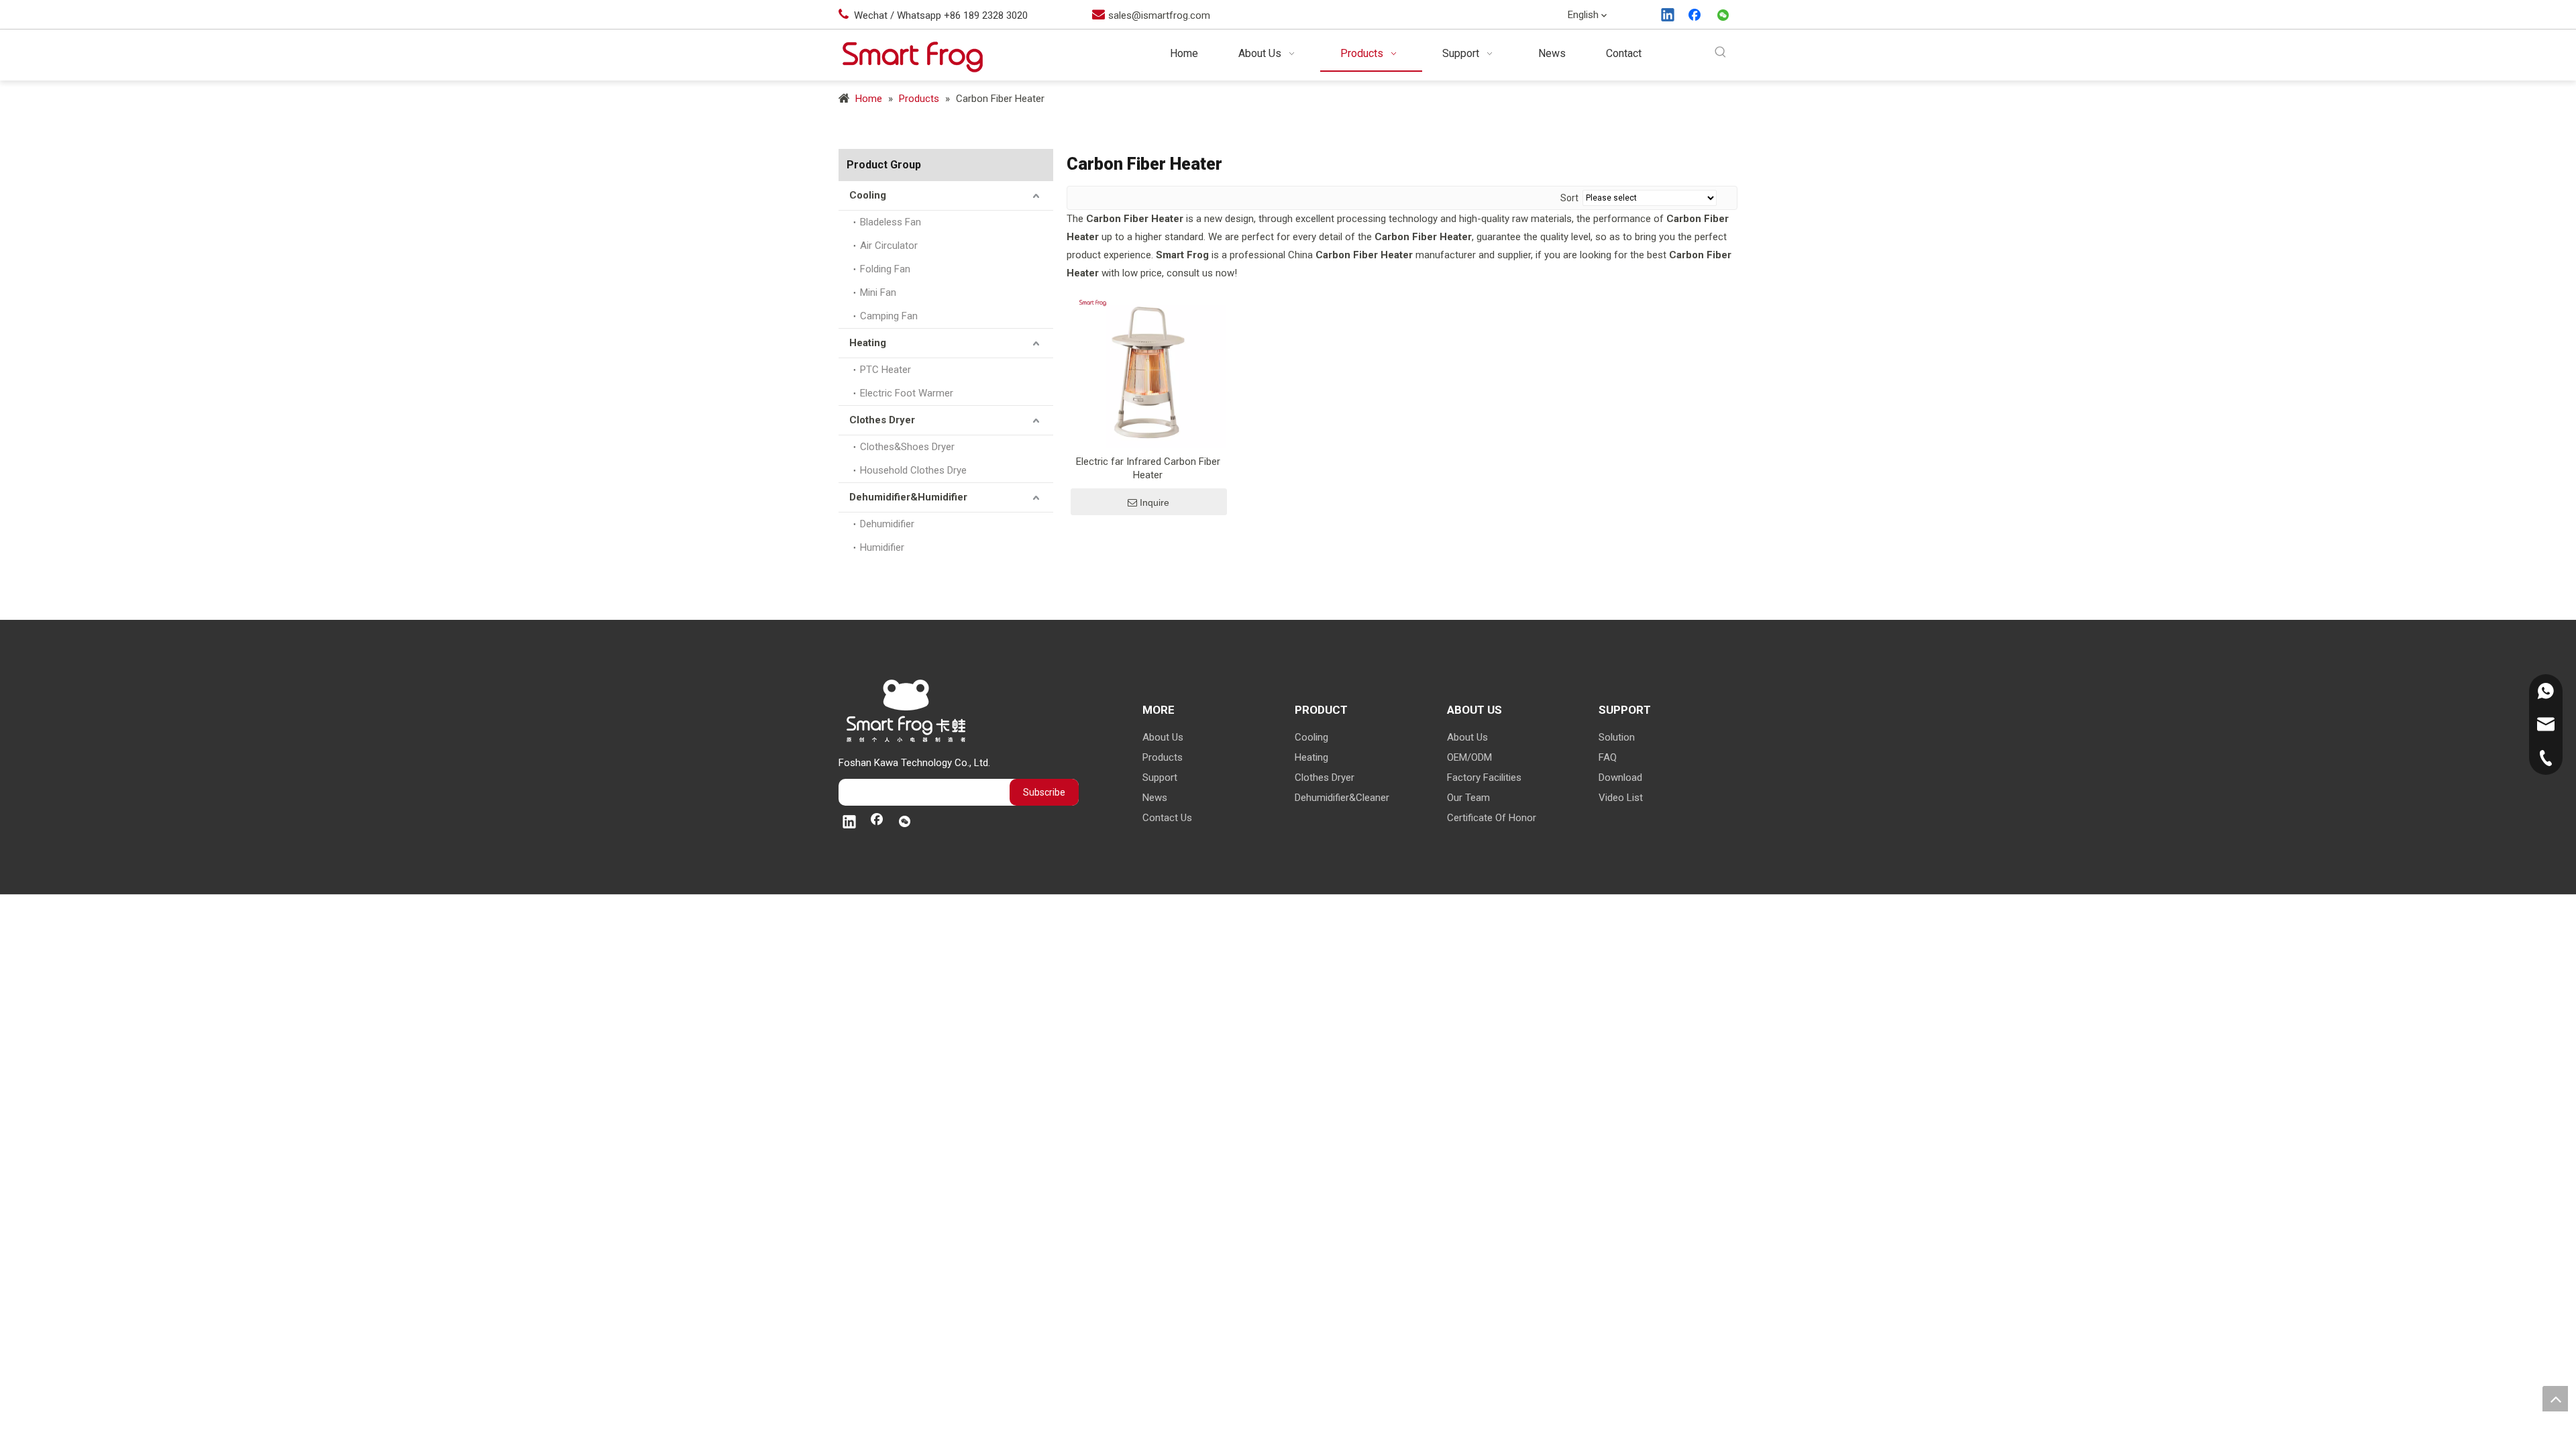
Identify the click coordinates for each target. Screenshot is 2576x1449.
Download (1620, 777)
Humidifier (882, 547)
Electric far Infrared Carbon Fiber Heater (1148, 468)
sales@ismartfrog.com (1159, 15)
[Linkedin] (1668, 16)
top (2555, 1399)
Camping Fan (889, 316)
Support (1160, 777)
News (1155, 798)
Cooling (868, 195)
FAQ (1608, 757)
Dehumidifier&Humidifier (908, 497)
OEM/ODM (1469, 757)
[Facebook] (1696, 16)
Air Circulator (889, 246)
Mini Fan (878, 292)
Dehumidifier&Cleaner (1342, 798)
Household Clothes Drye (913, 470)
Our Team (1468, 798)
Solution (1617, 737)
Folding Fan (885, 269)
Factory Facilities (1484, 777)
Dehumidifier (887, 524)
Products (1163, 757)
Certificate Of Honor (1492, 818)
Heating (868, 343)
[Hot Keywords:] (1721, 53)
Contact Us (1167, 818)
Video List (1621, 798)
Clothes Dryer (882, 420)
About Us (1163, 737)
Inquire (1155, 502)
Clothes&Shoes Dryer (907, 447)
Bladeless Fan (891, 222)
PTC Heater (885, 370)
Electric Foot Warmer (907, 393)
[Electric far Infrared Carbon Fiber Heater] (1148, 370)
